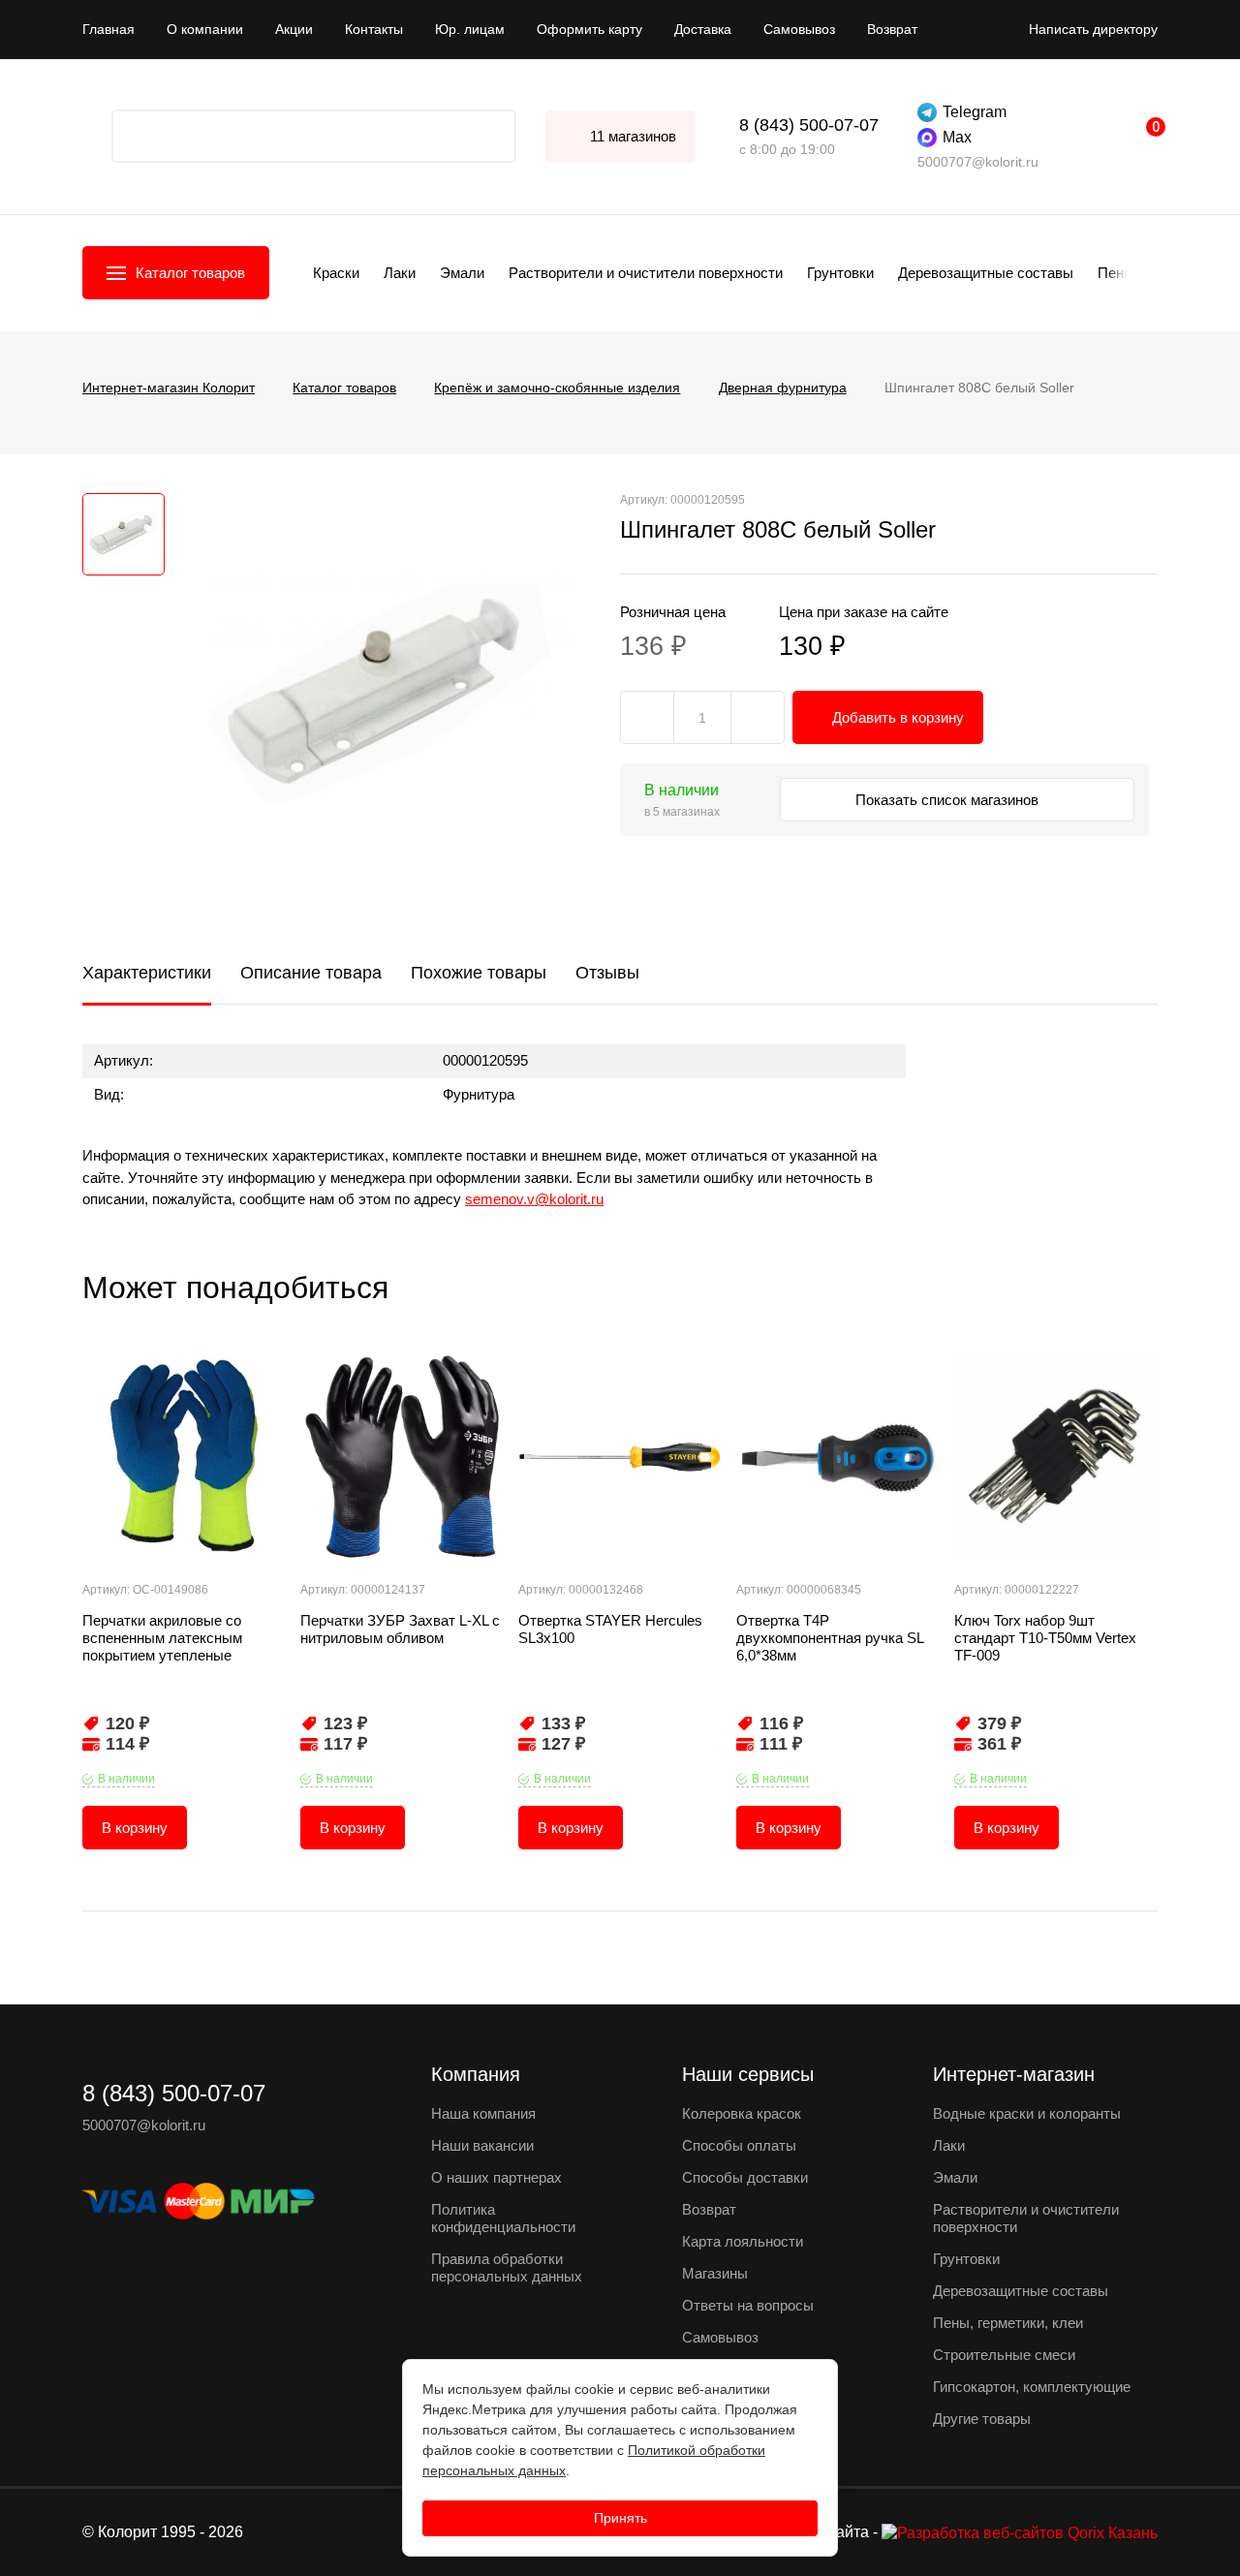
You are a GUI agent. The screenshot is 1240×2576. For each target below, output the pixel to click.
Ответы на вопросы (748, 2305)
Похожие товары (479, 973)
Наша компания (483, 2113)
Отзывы (607, 973)
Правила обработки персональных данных (507, 2267)
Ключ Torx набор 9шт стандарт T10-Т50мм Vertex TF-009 (1045, 1638)
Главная (108, 29)
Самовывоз (799, 29)
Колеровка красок (742, 2113)
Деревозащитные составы (986, 273)
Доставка (703, 29)
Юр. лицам (470, 29)
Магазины (715, 2273)
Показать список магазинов (949, 800)
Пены (1116, 273)
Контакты (374, 29)
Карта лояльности (743, 2241)
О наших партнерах (496, 2177)
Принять (620, 2518)
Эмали (462, 273)
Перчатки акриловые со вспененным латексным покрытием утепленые (162, 1638)
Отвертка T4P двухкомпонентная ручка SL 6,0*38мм (830, 1638)
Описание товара (311, 973)
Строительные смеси (1004, 2355)
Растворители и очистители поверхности (646, 273)
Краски (336, 273)
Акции (294, 29)
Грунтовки (840, 273)
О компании (205, 29)
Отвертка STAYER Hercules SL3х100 (610, 1629)
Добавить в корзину (898, 717)
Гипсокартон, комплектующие (1032, 2387)
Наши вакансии (482, 2145)
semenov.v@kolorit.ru (534, 1199)
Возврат (892, 29)
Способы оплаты (739, 2145)
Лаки (400, 273)
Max (957, 137)
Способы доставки (745, 2177)
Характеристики (147, 973)
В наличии (126, 1779)
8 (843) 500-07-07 (809, 125)
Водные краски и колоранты (1027, 2113)
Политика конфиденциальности (503, 2218)
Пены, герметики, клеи (1008, 2323)
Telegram (975, 112)
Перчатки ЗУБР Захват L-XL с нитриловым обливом (400, 1629)
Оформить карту (589, 29)
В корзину (135, 1828)
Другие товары (982, 2419)
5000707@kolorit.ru (978, 162)
